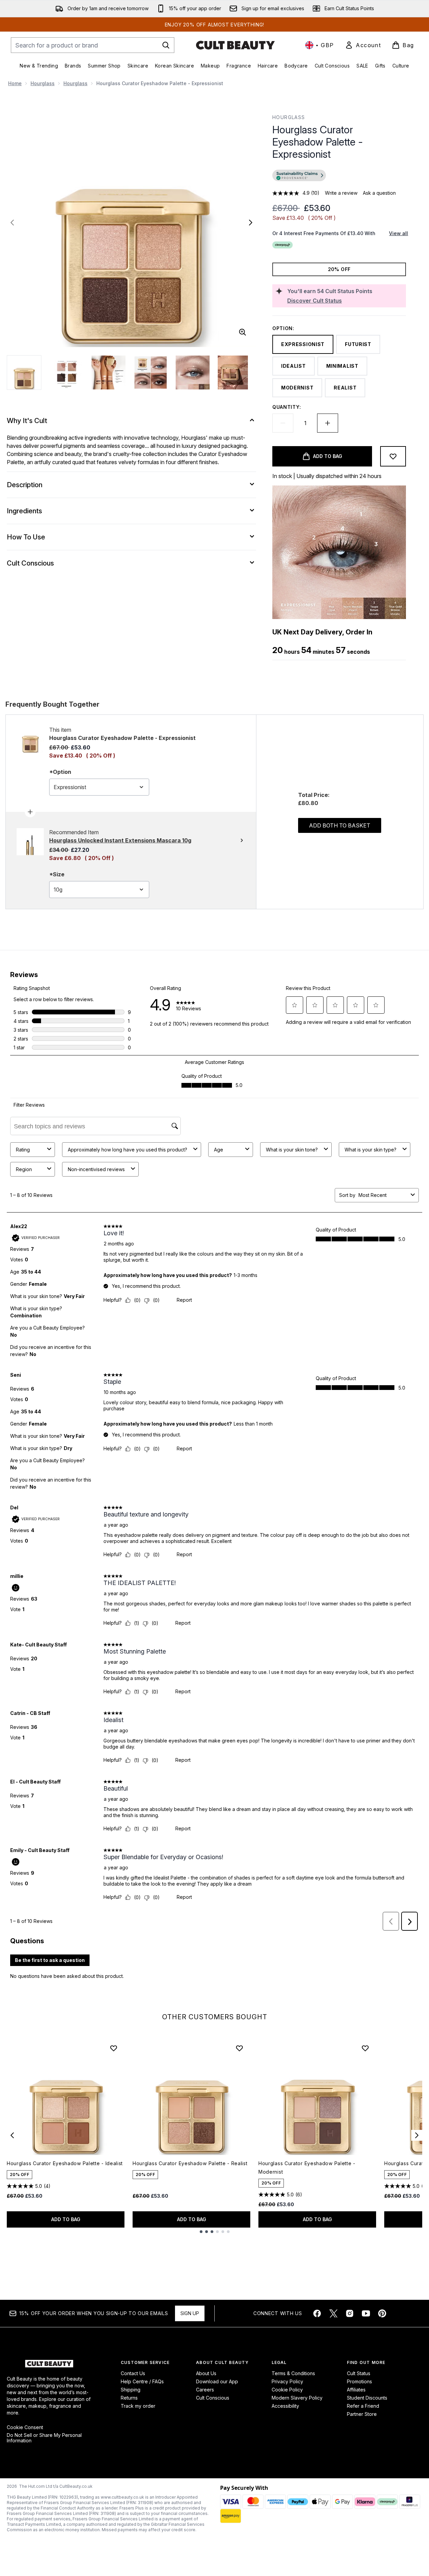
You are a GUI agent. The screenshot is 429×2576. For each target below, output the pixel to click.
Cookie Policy (287, 2390)
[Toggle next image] (251, 223)
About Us (206, 2373)
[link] (363, 45)
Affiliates (356, 2390)
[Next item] (417, 2135)
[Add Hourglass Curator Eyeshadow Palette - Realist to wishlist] (239, 2048)
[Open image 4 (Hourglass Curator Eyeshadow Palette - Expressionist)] (151, 373)
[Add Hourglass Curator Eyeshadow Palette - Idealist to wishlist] (114, 2048)
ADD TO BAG (66, 2219)
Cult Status (359, 2373)
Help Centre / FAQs (142, 2381)
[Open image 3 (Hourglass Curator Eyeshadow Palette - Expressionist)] (109, 373)
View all (398, 233)
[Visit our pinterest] (382, 2313)
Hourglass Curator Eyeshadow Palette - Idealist (65, 2163)
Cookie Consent (25, 2427)
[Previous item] (12, 2135)
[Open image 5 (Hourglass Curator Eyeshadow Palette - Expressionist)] (193, 373)
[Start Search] (166, 45)
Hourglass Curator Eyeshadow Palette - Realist (190, 2163)
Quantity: (287, 407)
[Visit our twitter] (333, 2313)
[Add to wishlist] (393, 456)
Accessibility (285, 2406)
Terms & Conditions (293, 2373)
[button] (339, 176)
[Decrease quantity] (283, 423)
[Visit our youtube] (366, 2313)
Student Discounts (367, 2398)
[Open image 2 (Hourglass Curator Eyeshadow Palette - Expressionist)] (66, 373)
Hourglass (43, 83)
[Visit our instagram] (350, 2313)
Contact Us (133, 2373)
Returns (129, 2398)
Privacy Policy (287, 2381)
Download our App (217, 2381)
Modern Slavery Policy (297, 2398)
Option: (283, 328)
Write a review (341, 193)
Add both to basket (340, 825)
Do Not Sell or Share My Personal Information (44, 2438)
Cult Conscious (213, 2398)
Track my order (138, 2406)
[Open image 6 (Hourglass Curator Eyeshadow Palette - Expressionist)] (235, 373)
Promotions (359, 2381)
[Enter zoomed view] (242, 332)
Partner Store (362, 2414)
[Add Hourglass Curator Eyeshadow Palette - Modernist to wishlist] (365, 2048)
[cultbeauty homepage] (235, 45)
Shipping (131, 2390)
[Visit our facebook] (317, 2313)
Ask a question (379, 193)
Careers (205, 2390)
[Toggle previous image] (12, 223)
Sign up (190, 2313)
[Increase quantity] (328, 423)
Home (15, 83)
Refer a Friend (363, 2406)
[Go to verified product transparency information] (299, 175)
